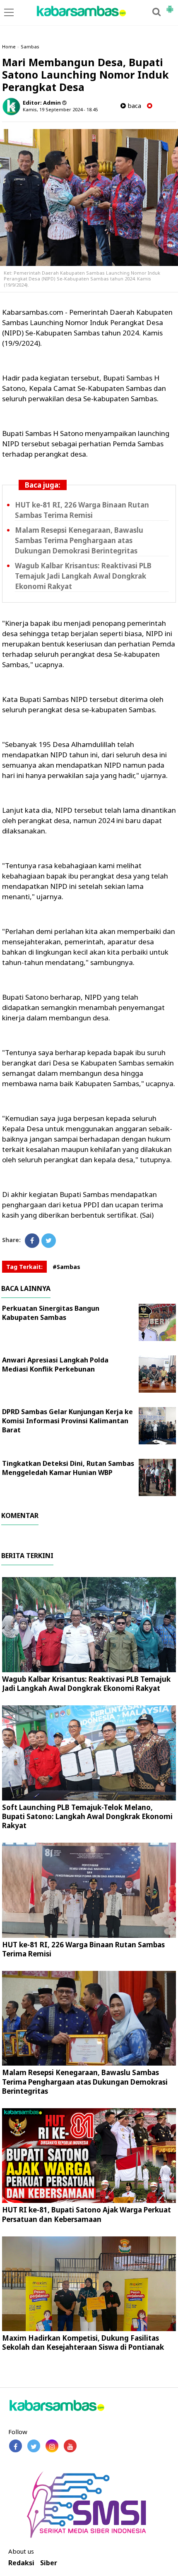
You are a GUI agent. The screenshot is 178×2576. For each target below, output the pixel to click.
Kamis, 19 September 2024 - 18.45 (60, 109)
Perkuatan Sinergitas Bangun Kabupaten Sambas (51, 1313)
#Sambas (66, 1267)
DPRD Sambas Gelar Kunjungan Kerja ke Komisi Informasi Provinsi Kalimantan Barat (67, 1421)
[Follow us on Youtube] (70, 2446)
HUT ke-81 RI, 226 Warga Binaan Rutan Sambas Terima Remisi (83, 1949)
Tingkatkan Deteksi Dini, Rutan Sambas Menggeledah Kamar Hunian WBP (68, 1468)
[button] (170, 6)
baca (133, 106)
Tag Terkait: (24, 1267)
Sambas (30, 47)
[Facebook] (32, 1241)
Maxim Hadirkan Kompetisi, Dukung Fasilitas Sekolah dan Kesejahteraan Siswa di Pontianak (83, 2343)
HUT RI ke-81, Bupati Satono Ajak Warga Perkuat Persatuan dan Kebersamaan (87, 2214)
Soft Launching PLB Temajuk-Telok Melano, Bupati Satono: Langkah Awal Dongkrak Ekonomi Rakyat (87, 1816)
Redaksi (21, 2563)
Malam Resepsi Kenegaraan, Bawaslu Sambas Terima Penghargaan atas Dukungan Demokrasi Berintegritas (79, 540)
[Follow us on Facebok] (16, 2446)
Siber (49, 2563)
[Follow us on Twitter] (34, 2446)
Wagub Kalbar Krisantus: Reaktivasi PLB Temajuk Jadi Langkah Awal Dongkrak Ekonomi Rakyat (83, 576)
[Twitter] (49, 1241)
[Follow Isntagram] (52, 2446)
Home (9, 47)
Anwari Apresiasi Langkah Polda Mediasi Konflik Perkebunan (55, 1365)
